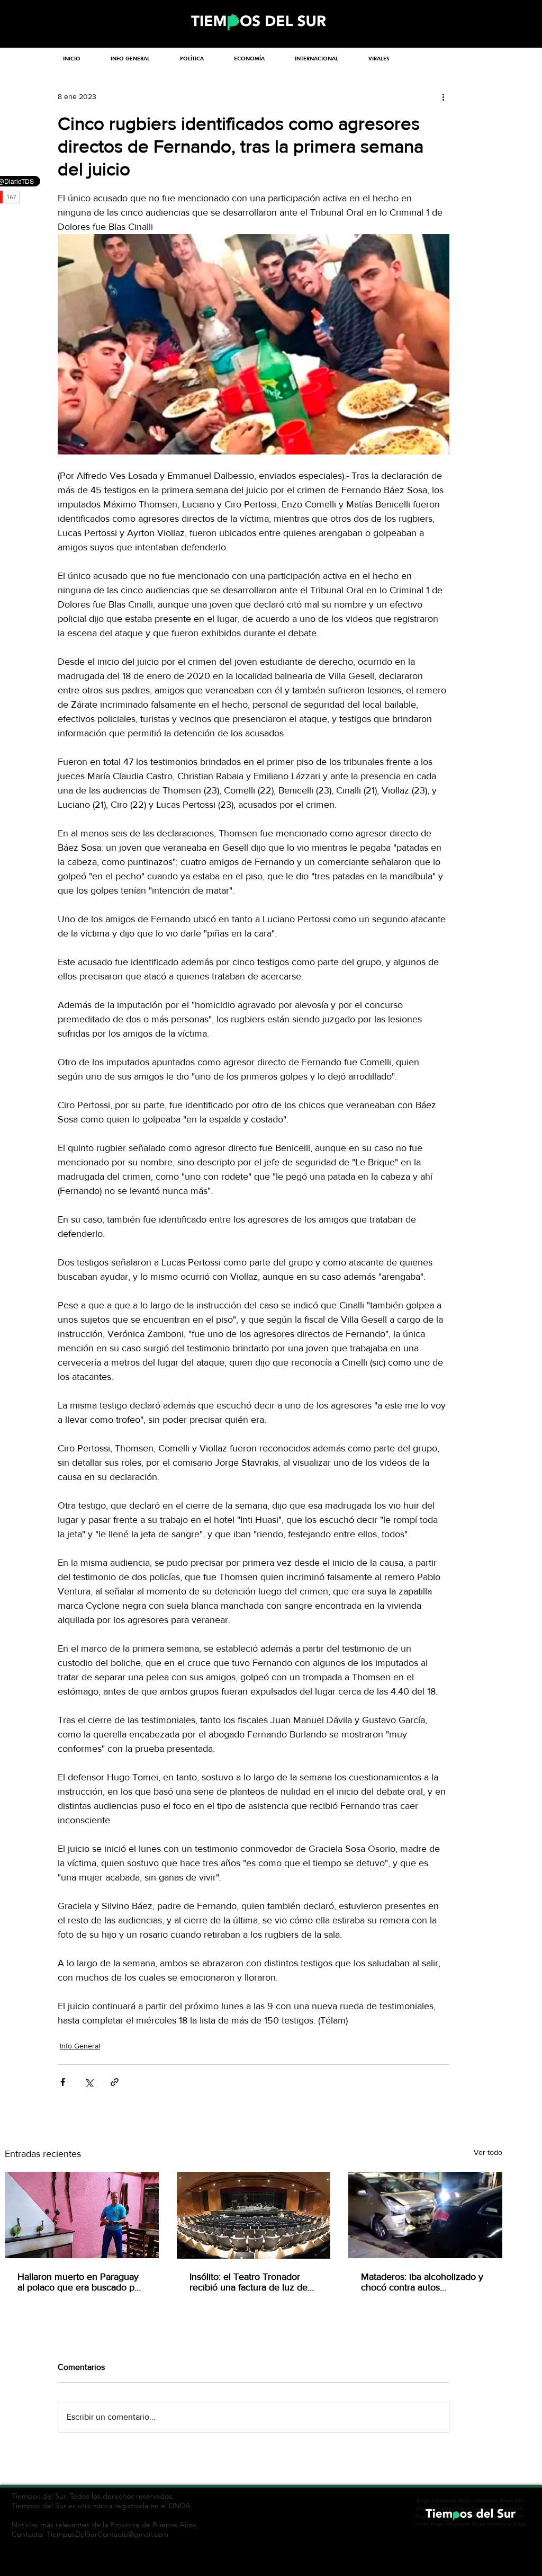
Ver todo (488, 2152)
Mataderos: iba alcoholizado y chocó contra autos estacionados (422, 2282)
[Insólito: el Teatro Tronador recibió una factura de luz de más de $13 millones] (254, 2215)
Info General (80, 2046)
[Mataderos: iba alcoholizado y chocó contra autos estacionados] (425, 2215)
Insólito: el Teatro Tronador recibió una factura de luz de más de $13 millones (249, 2282)
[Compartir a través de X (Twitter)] (89, 2082)
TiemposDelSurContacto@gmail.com (107, 2534)
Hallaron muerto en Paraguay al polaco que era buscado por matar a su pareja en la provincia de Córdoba (80, 2282)
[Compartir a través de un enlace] (115, 2082)
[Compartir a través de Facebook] (63, 2082)
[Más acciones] (443, 96)
